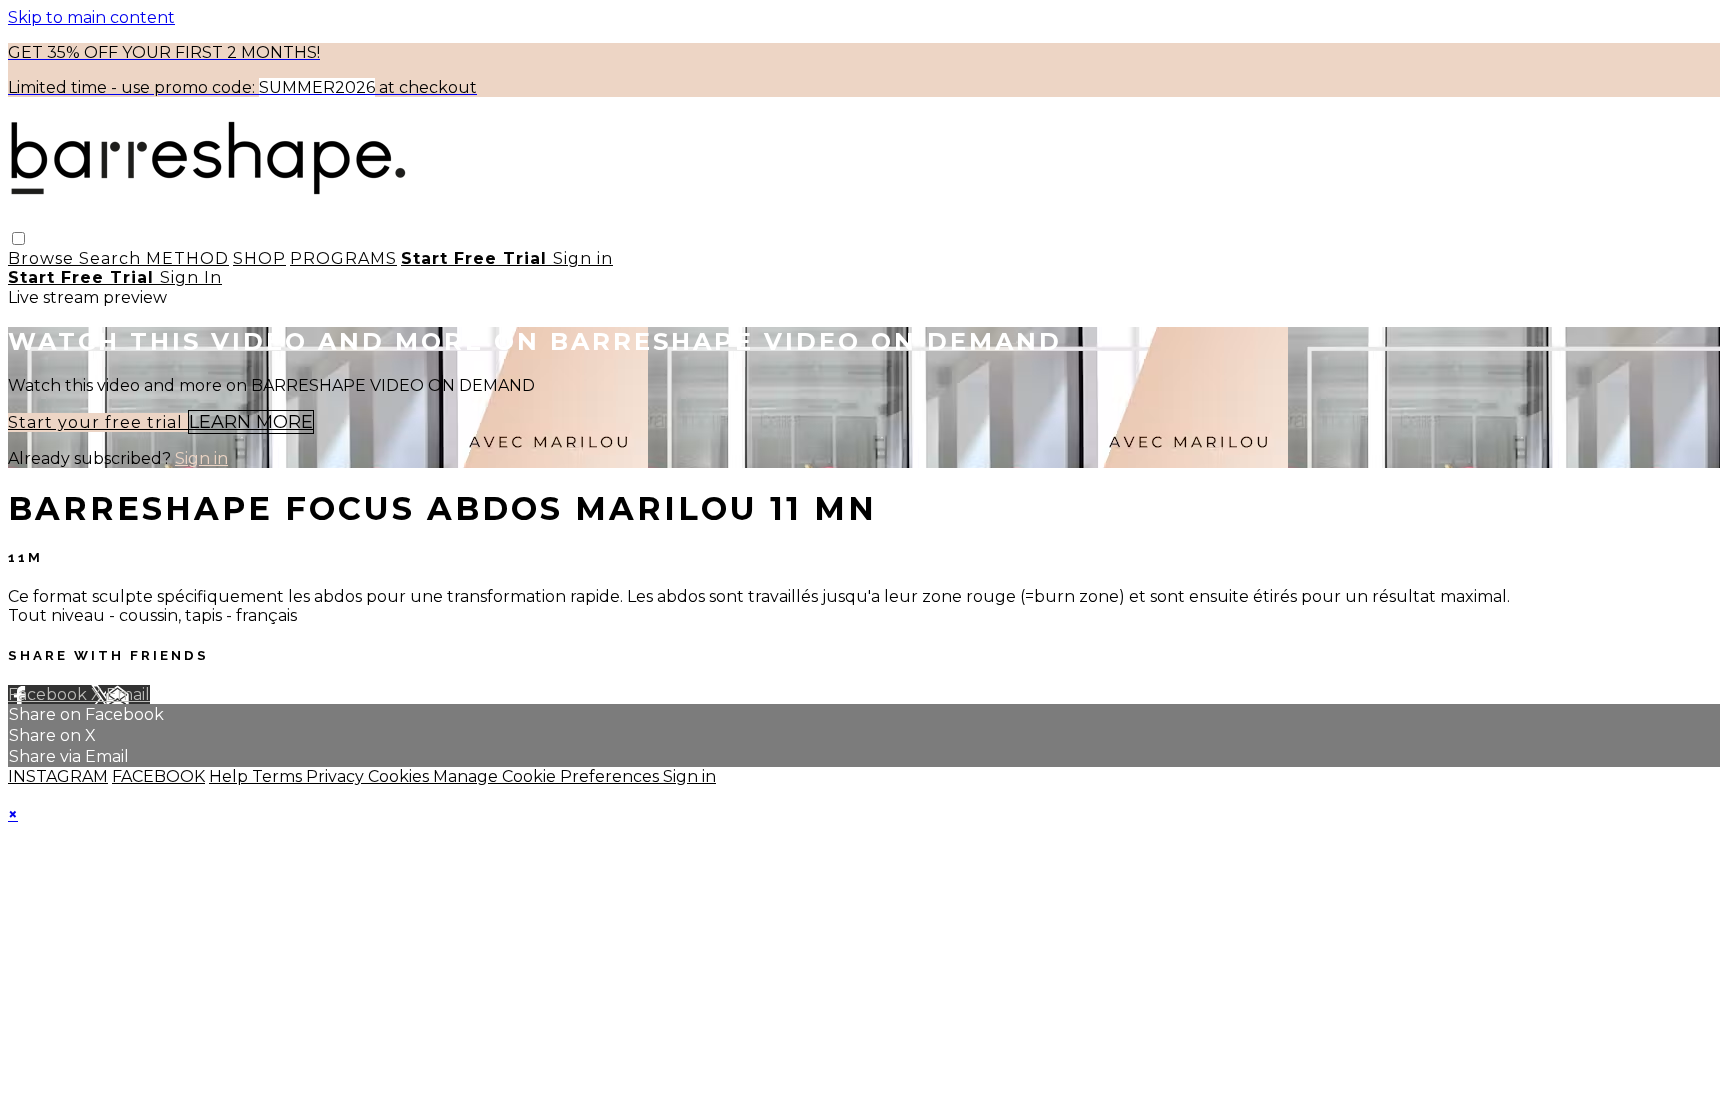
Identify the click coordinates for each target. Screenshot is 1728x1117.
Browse (43, 258)
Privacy (337, 776)
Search (112, 258)
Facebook (49, 694)
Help (230, 776)
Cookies (400, 776)
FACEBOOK (158, 776)
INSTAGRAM (58, 776)
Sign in (583, 258)
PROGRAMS (343, 258)
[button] (18, 238)
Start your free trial (98, 422)
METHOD (187, 258)
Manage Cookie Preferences (548, 776)
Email (128, 694)
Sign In (191, 277)
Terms (279, 776)
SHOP (259, 258)
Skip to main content (91, 17)
